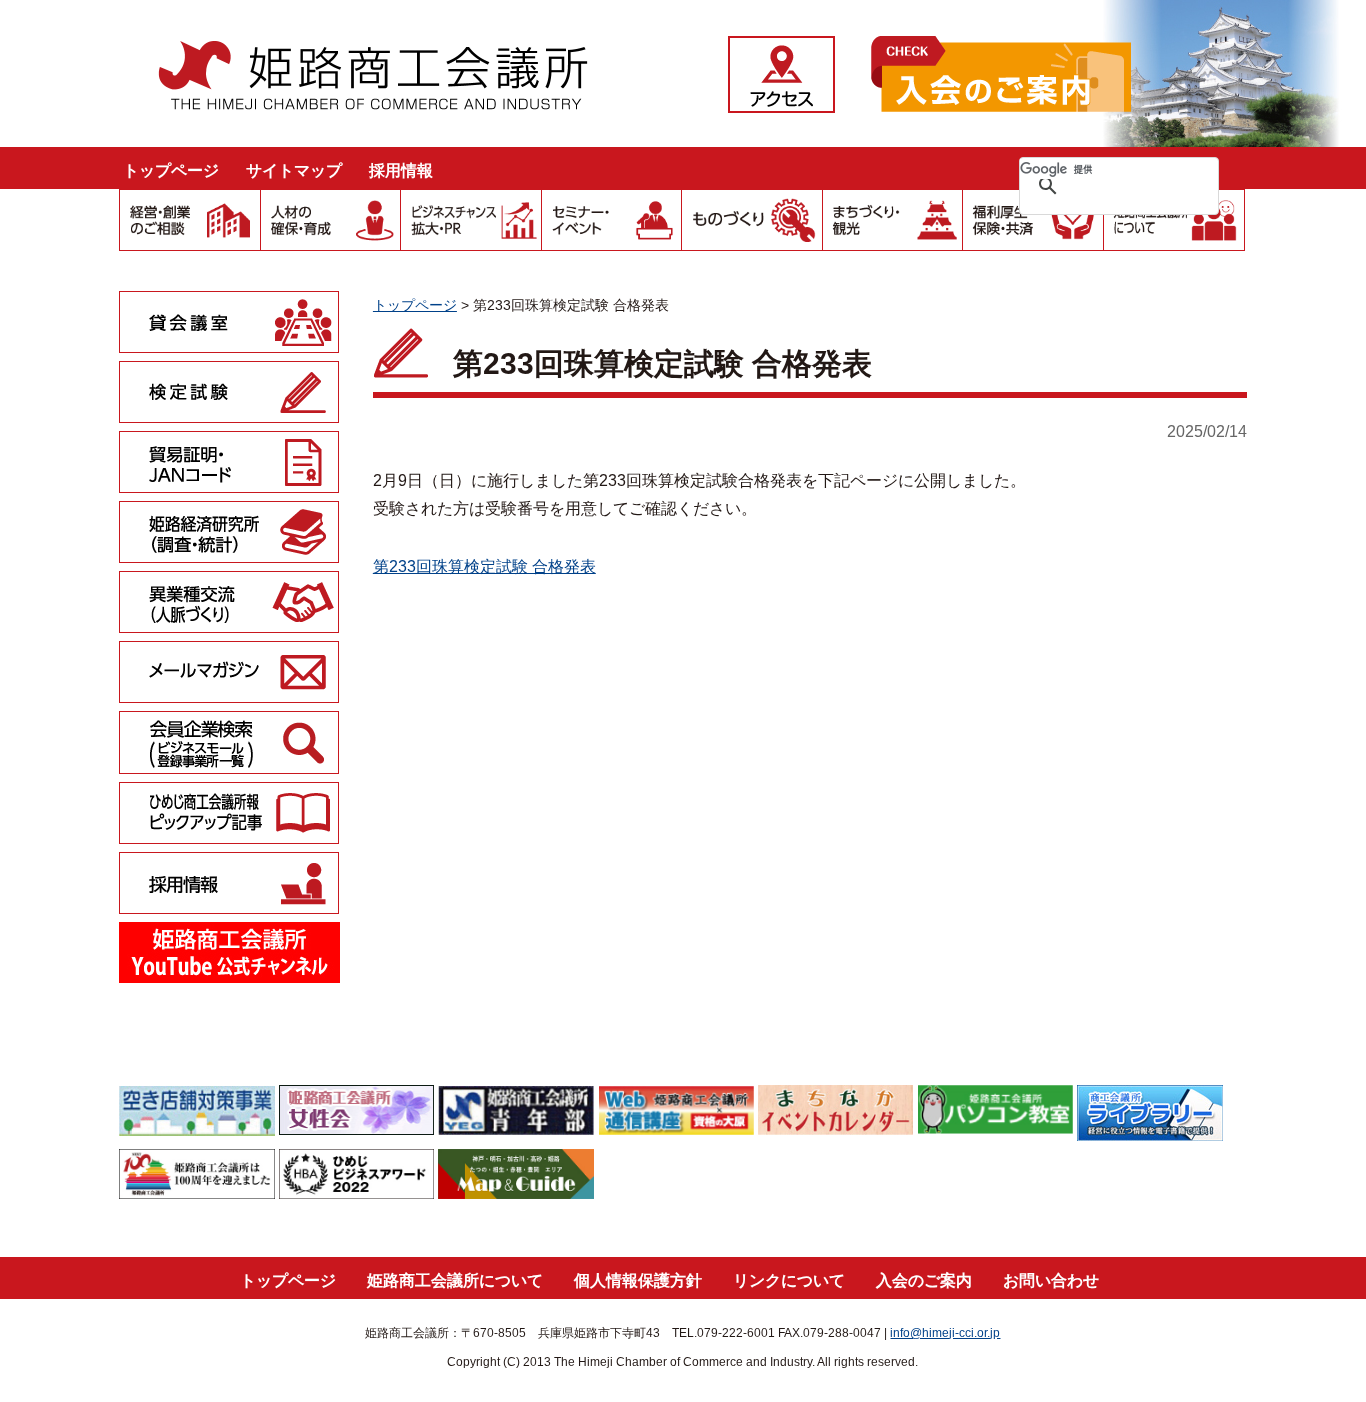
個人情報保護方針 (638, 1280)
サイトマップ (294, 170)
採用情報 (401, 170)
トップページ (171, 170)
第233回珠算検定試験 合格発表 (484, 566)
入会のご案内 (924, 1280)
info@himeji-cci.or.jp (945, 1333)
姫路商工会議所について (455, 1280)
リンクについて (789, 1280)
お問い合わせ (1051, 1280)
